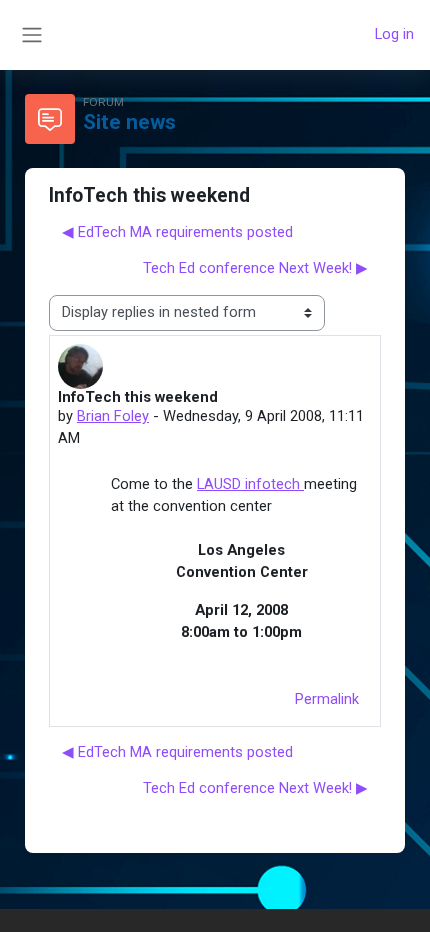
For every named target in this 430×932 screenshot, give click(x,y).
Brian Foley (113, 416)
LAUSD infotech (250, 484)
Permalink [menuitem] (327, 699)
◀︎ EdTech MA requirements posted (177, 232)
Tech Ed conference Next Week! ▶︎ (255, 268)
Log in (394, 34)
